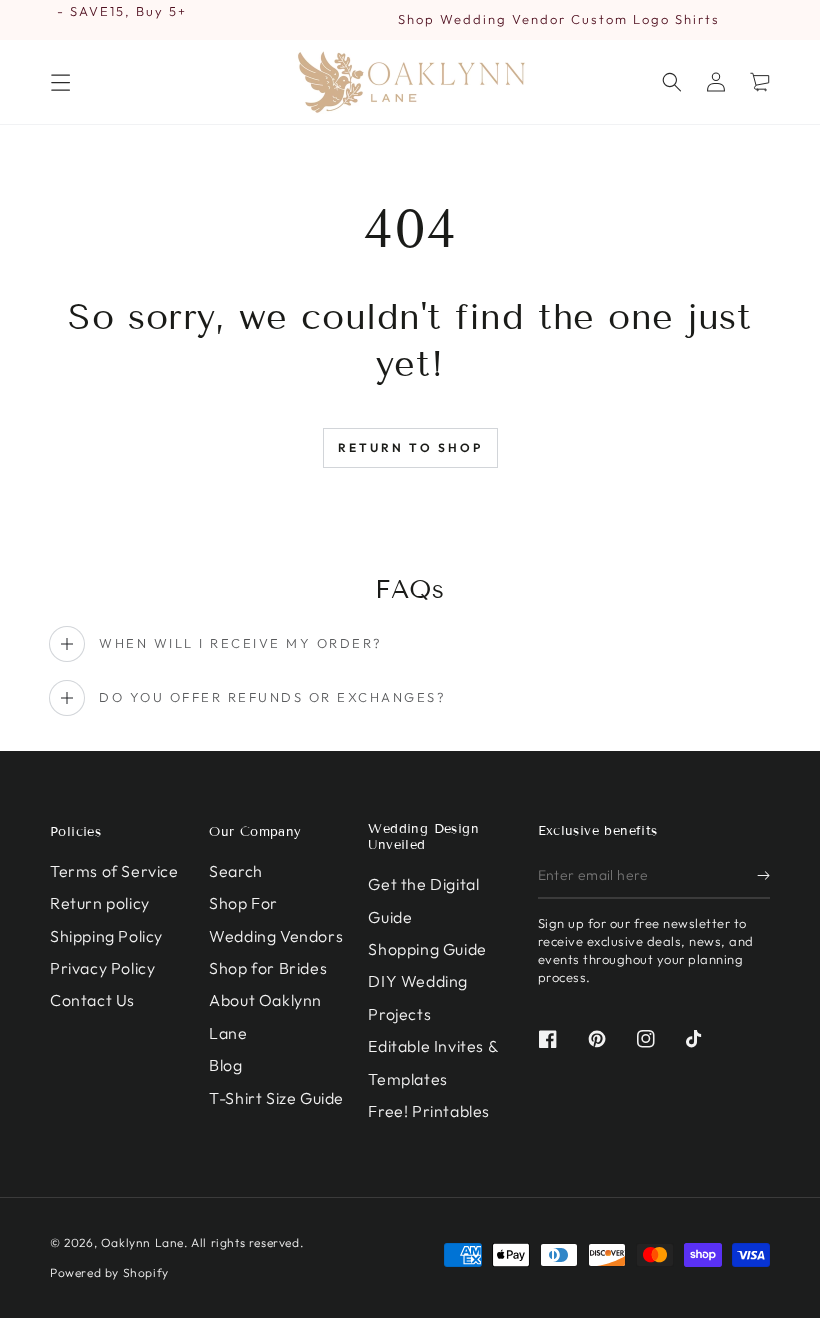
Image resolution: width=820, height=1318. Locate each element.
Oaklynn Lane (142, 1242)
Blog (225, 1065)
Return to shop (410, 447)
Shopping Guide (427, 949)
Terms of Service (114, 871)
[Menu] (60, 82)
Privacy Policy (102, 968)
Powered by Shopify (109, 1272)
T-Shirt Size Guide (276, 1098)
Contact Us (92, 1000)
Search (236, 871)
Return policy (100, 903)
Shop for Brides (268, 968)
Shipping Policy (106, 936)
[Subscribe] (763, 876)
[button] (672, 82)
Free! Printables (429, 1111)
